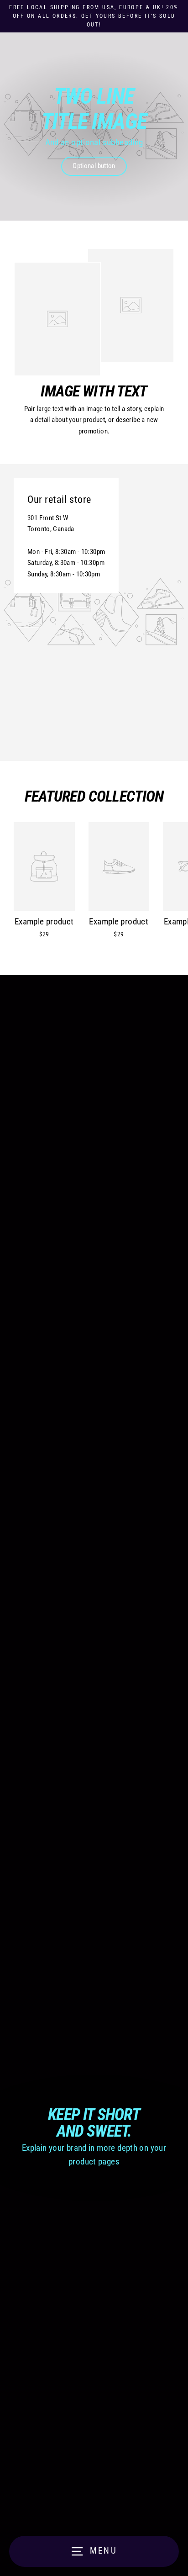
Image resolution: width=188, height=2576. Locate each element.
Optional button (94, 166)
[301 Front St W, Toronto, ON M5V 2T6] (94, 612)
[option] (94, 127)
